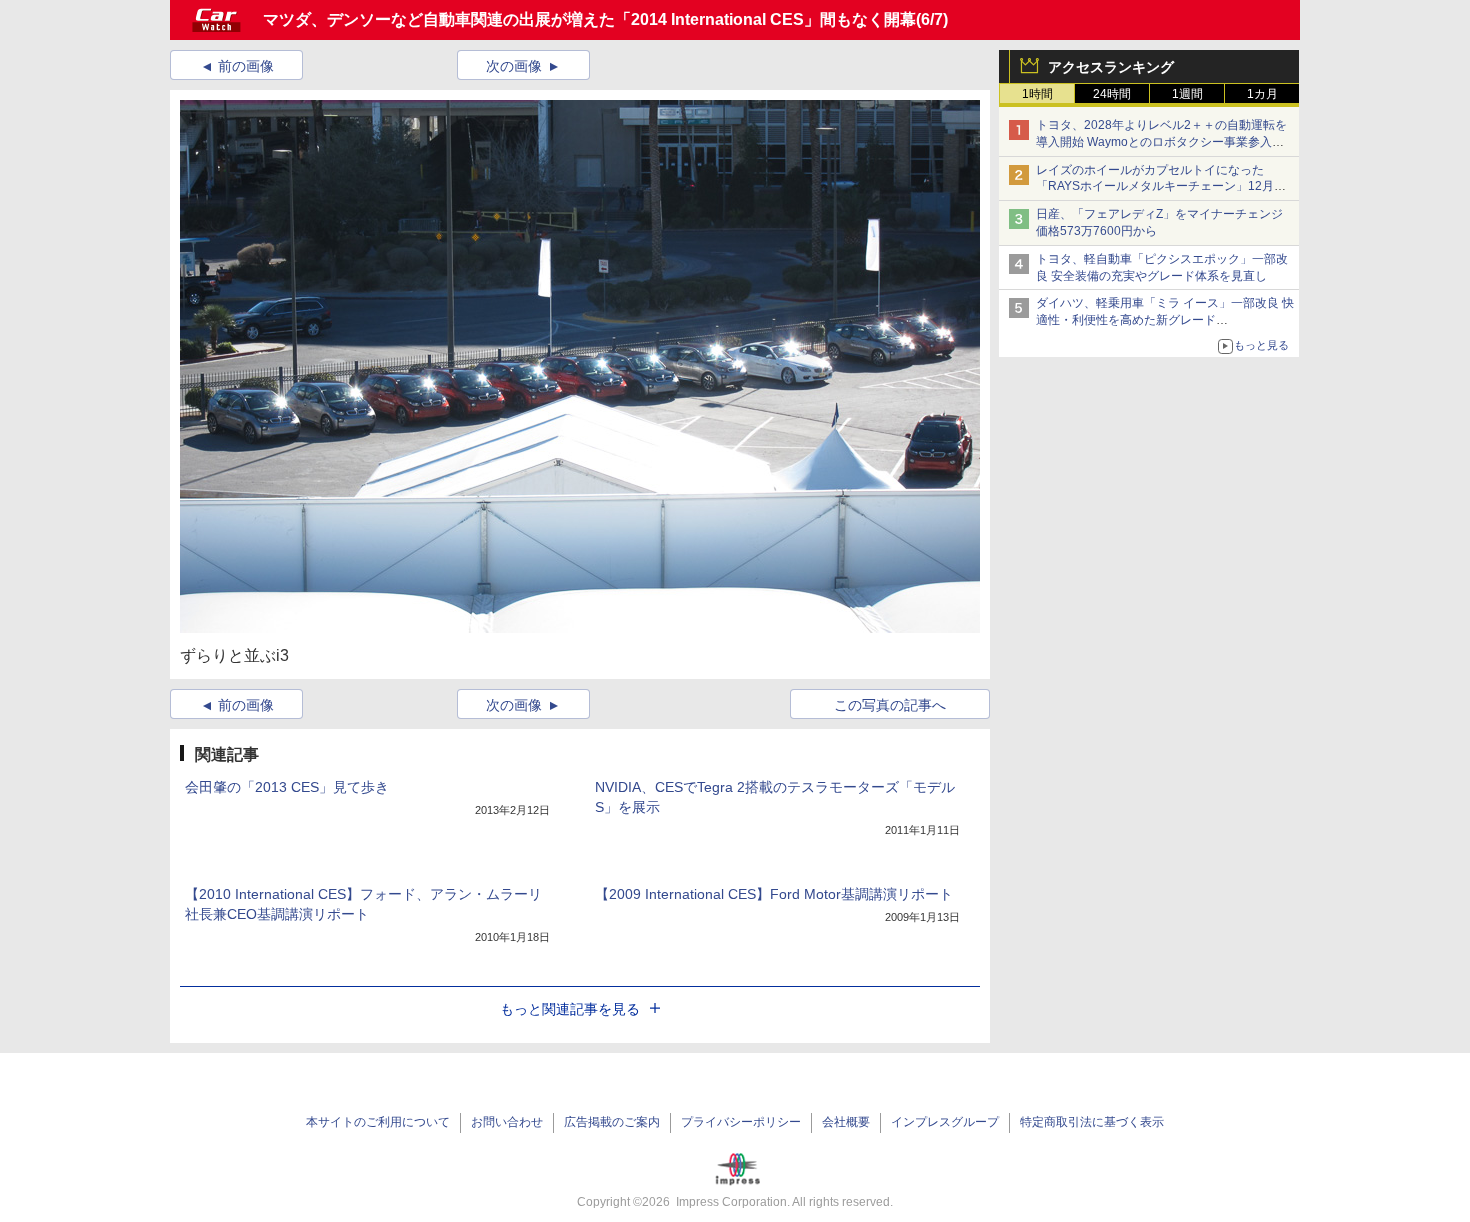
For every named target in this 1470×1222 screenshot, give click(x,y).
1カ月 (1262, 94)
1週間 (1187, 94)
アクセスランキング (1111, 67)
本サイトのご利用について (378, 1122)
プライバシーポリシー (741, 1122)
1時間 (1037, 94)
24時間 (1112, 94)
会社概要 (846, 1122)
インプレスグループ (945, 1122)
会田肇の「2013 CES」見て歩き (287, 787)
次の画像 (514, 66)
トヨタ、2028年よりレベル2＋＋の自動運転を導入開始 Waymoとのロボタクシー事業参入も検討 (1161, 142)
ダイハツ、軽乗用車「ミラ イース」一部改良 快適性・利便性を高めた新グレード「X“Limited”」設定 (1165, 320)
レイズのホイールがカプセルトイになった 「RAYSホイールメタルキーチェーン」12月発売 (1161, 187)
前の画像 (246, 66)
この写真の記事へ (890, 705)
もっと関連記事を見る (570, 1009)
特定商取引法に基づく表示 (1092, 1122)
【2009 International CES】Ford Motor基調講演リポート (774, 894)
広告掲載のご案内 (612, 1122)
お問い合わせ (507, 1122)
